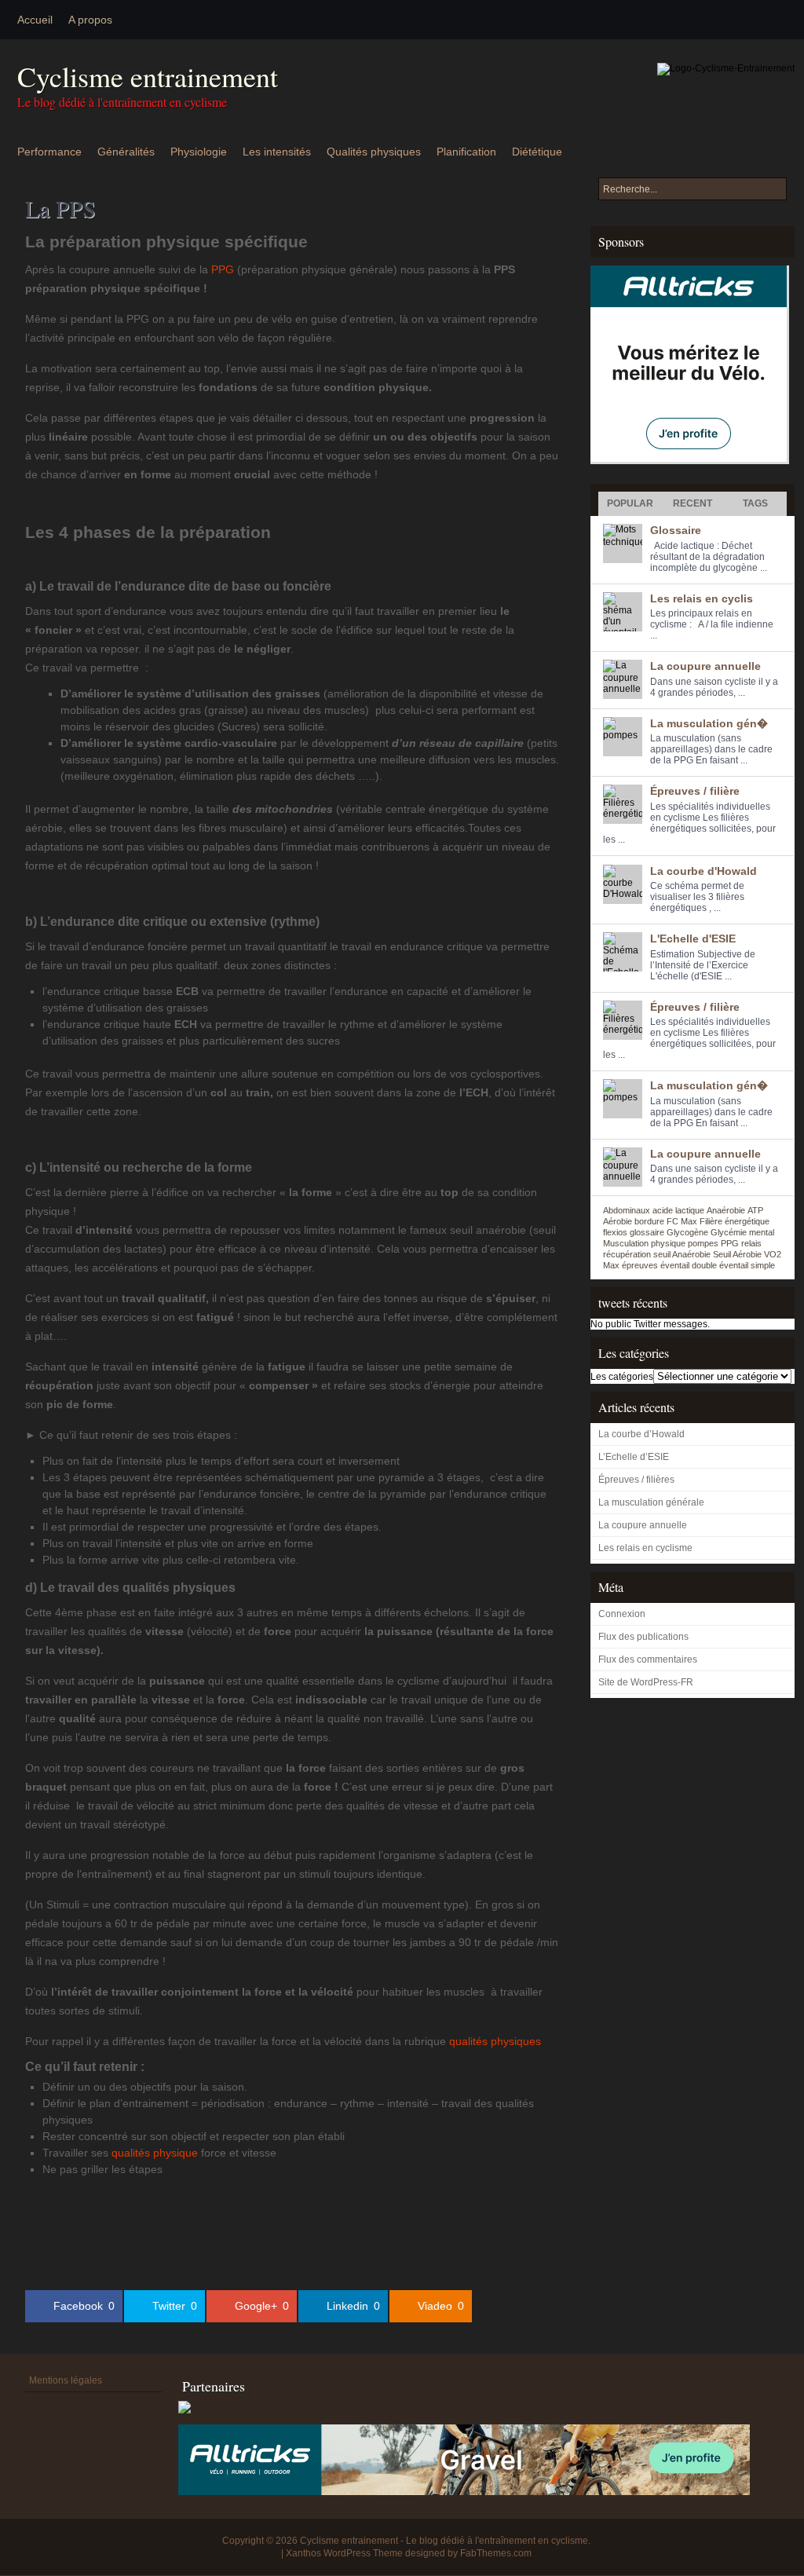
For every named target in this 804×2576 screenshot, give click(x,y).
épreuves (640, 1265)
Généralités (126, 152)
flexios (615, 1232)
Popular (630, 503)
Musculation (626, 1243)
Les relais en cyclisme (645, 1548)
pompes (703, 1243)
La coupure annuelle (705, 666)
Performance (49, 152)
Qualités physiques (374, 152)
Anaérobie (726, 1210)
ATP (755, 1210)
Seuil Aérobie (737, 1254)
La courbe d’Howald (641, 1434)
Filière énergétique (735, 1221)
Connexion (622, 1614)
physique (668, 1243)
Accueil (35, 20)
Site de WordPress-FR (646, 1682)
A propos (90, 20)
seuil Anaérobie (682, 1254)
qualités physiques (495, 2041)
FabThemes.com (496, 2553)
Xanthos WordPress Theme (344, 2553)
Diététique (537, 152)
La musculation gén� (709, 723)
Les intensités (277, 152)
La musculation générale (651, 1502)
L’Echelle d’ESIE (634, 1457)
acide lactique (678, 1210)
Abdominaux (627, 1210)
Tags (755, 503)
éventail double (689, 1265)
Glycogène (687, 1232)
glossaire (647, 1232)
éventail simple (747, 1265)
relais (751, 1243)
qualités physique (155, 2153)
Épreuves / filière (695, 791)
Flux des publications (643, 1637)
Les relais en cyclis (702, 598)
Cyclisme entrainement (148, 77)
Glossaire (676, 530)
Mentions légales (66, 2380)
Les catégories (622, 1377)
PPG (223, 269)
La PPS (60, 208)
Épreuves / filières (636, 1480)
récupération (627, 1254)
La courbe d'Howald (703, 871)
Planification (466, 152)
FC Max (682, 1221)
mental (762, 1232)
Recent (693, 503)
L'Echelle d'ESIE (693, 939)
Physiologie (199, 152)
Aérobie (618, 1221)
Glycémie (729, 1232)
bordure (649, 1221)
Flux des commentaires (648, 1659)
